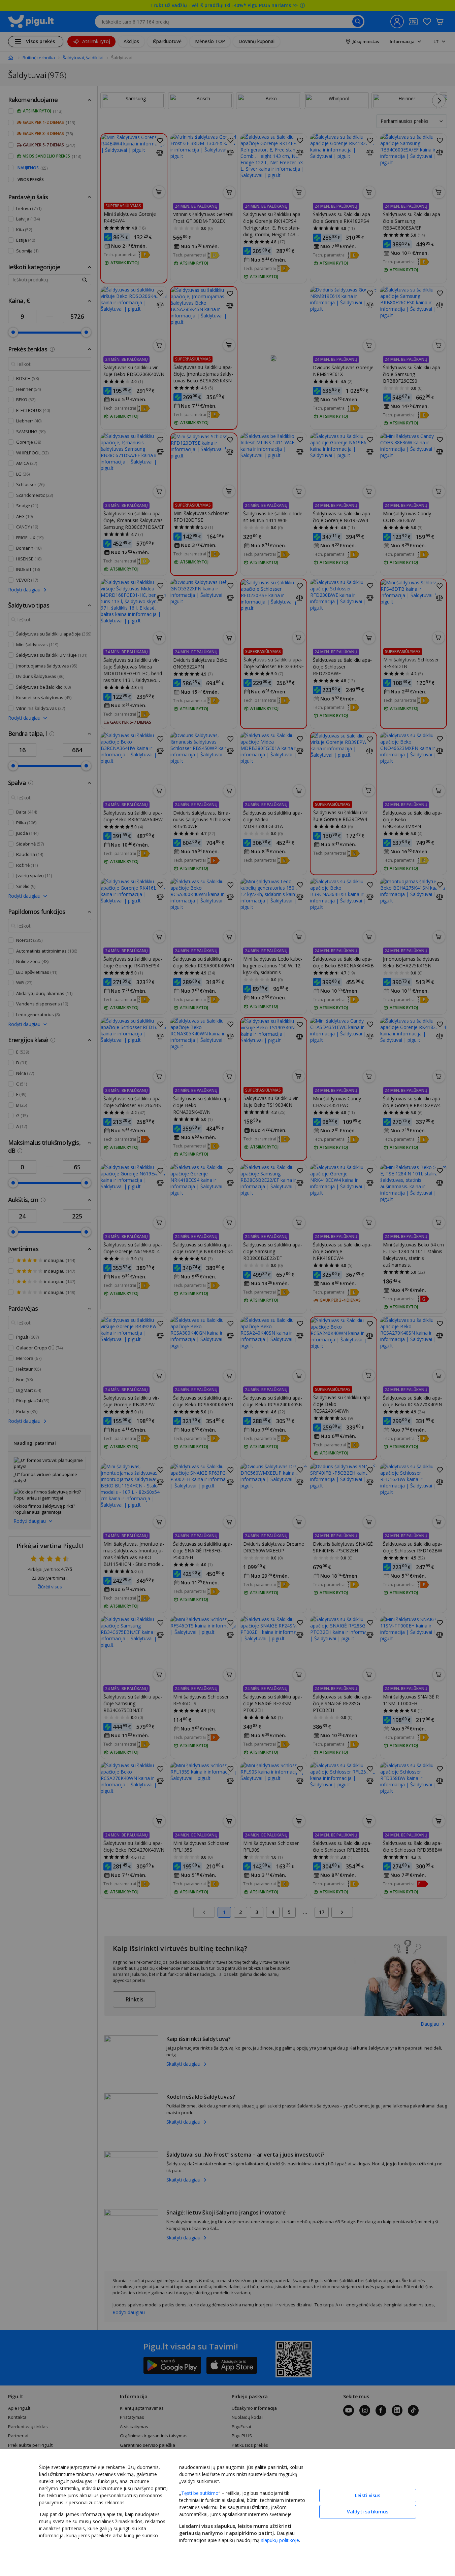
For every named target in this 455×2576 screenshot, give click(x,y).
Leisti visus (368, 2495)
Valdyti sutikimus (368, 2512)
